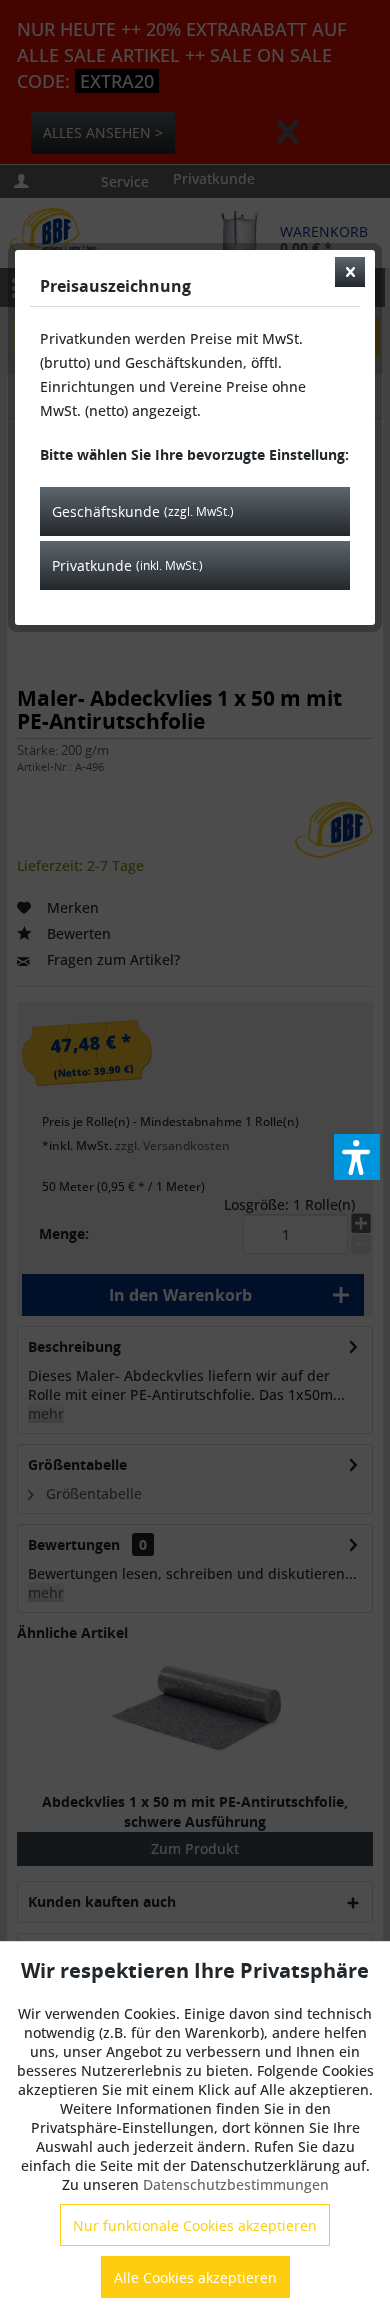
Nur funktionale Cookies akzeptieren (195, 2225)
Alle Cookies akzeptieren (195, 2277)
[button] (357, 1157)
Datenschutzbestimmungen (236, 2184)
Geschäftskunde (143, 511)
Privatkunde (127, 565)
